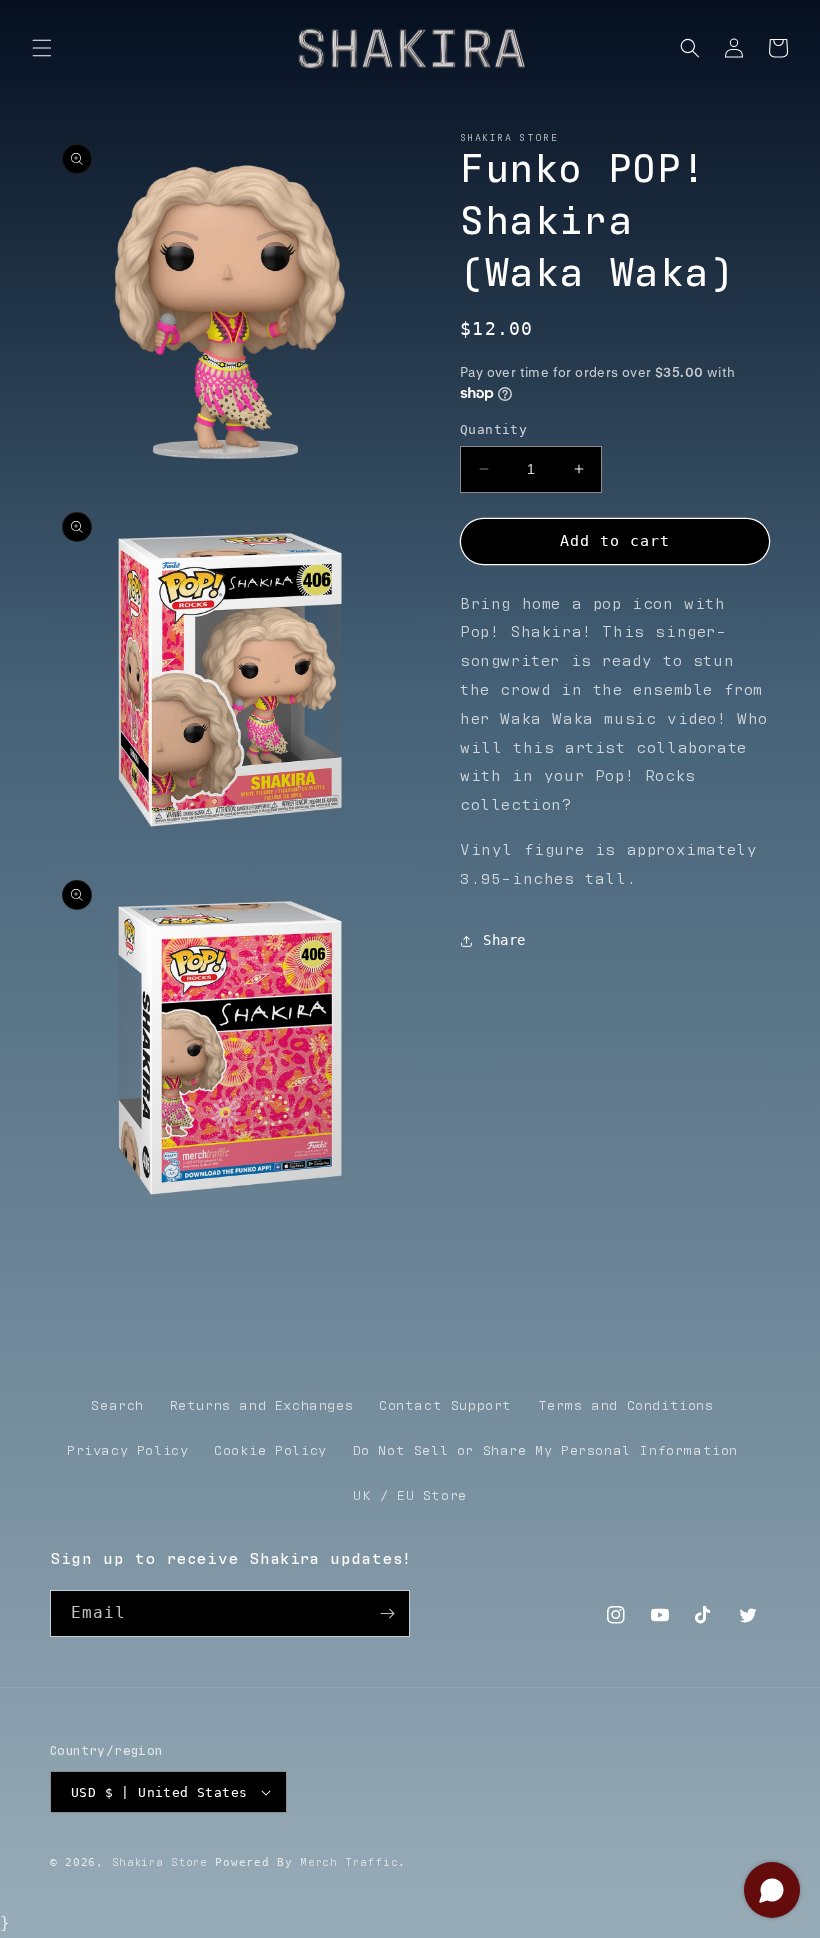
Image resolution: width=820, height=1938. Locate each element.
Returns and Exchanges (262, 1406)
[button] (42, 48)
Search (117, 1406)
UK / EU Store (410, 1496)
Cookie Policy (270, 1451)
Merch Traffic (349, 1862)
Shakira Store (160, 1862)
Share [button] (504, 940)
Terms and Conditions (626, 1406)
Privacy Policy (127, 1451)
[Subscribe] (387, 1613)
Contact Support (445, 1406)
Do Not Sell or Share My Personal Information (545, 1451)
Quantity (493, 429)
